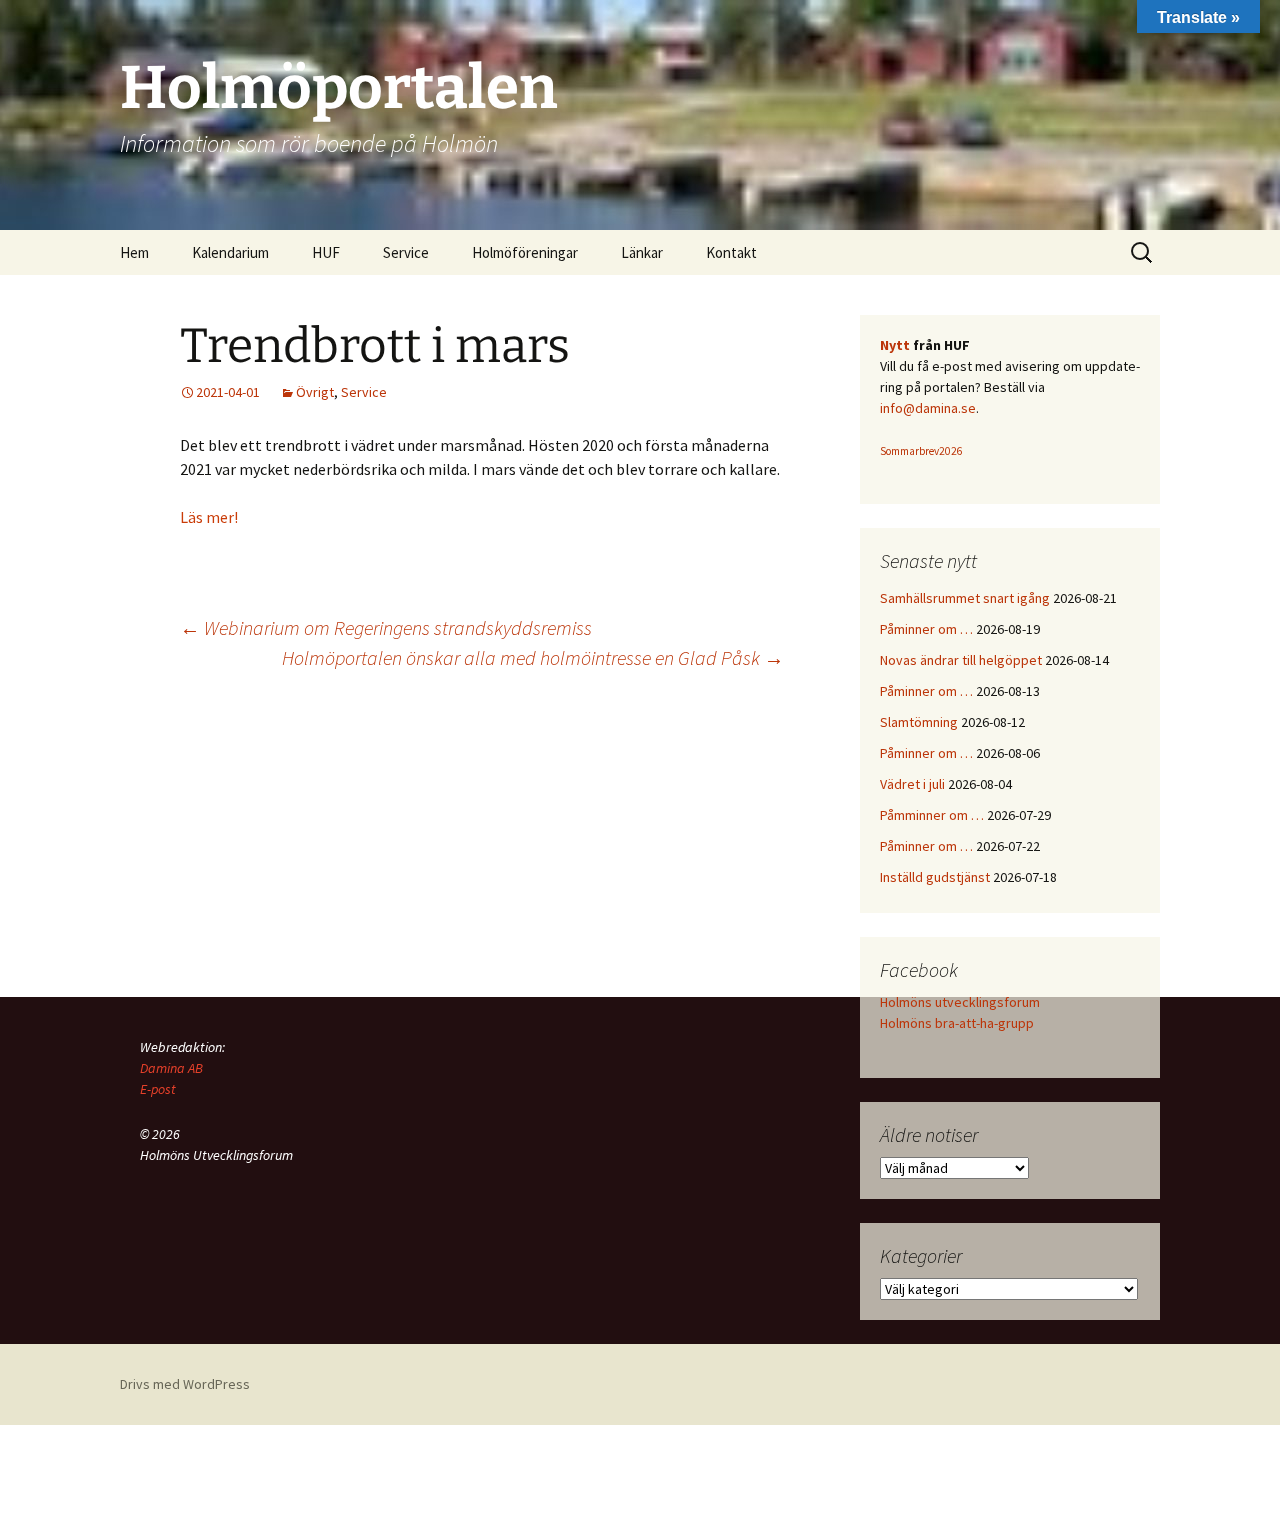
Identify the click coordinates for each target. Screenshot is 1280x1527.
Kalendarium (230, 252)
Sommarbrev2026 (921, 451)
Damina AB (171, 1068)
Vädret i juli (912, 784)
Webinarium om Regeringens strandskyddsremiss (386, 627)
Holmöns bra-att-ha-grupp (957, 1023)
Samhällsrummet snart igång (965, 598)
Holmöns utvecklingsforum (960, 1002)
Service (364, 392)
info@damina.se (928, 408)
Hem (134, 252)
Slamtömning (919, 722)
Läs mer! (209, 517)
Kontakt (731, 252)
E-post (158, 1089)
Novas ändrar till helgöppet (961, 660)
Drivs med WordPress (185, 1384)
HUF (326, 252)
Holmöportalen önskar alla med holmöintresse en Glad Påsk (533, 657)
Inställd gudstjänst (935, 877)
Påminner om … (926, 629)
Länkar (642, 252)
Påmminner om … (932, 815)
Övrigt (315, 392)
